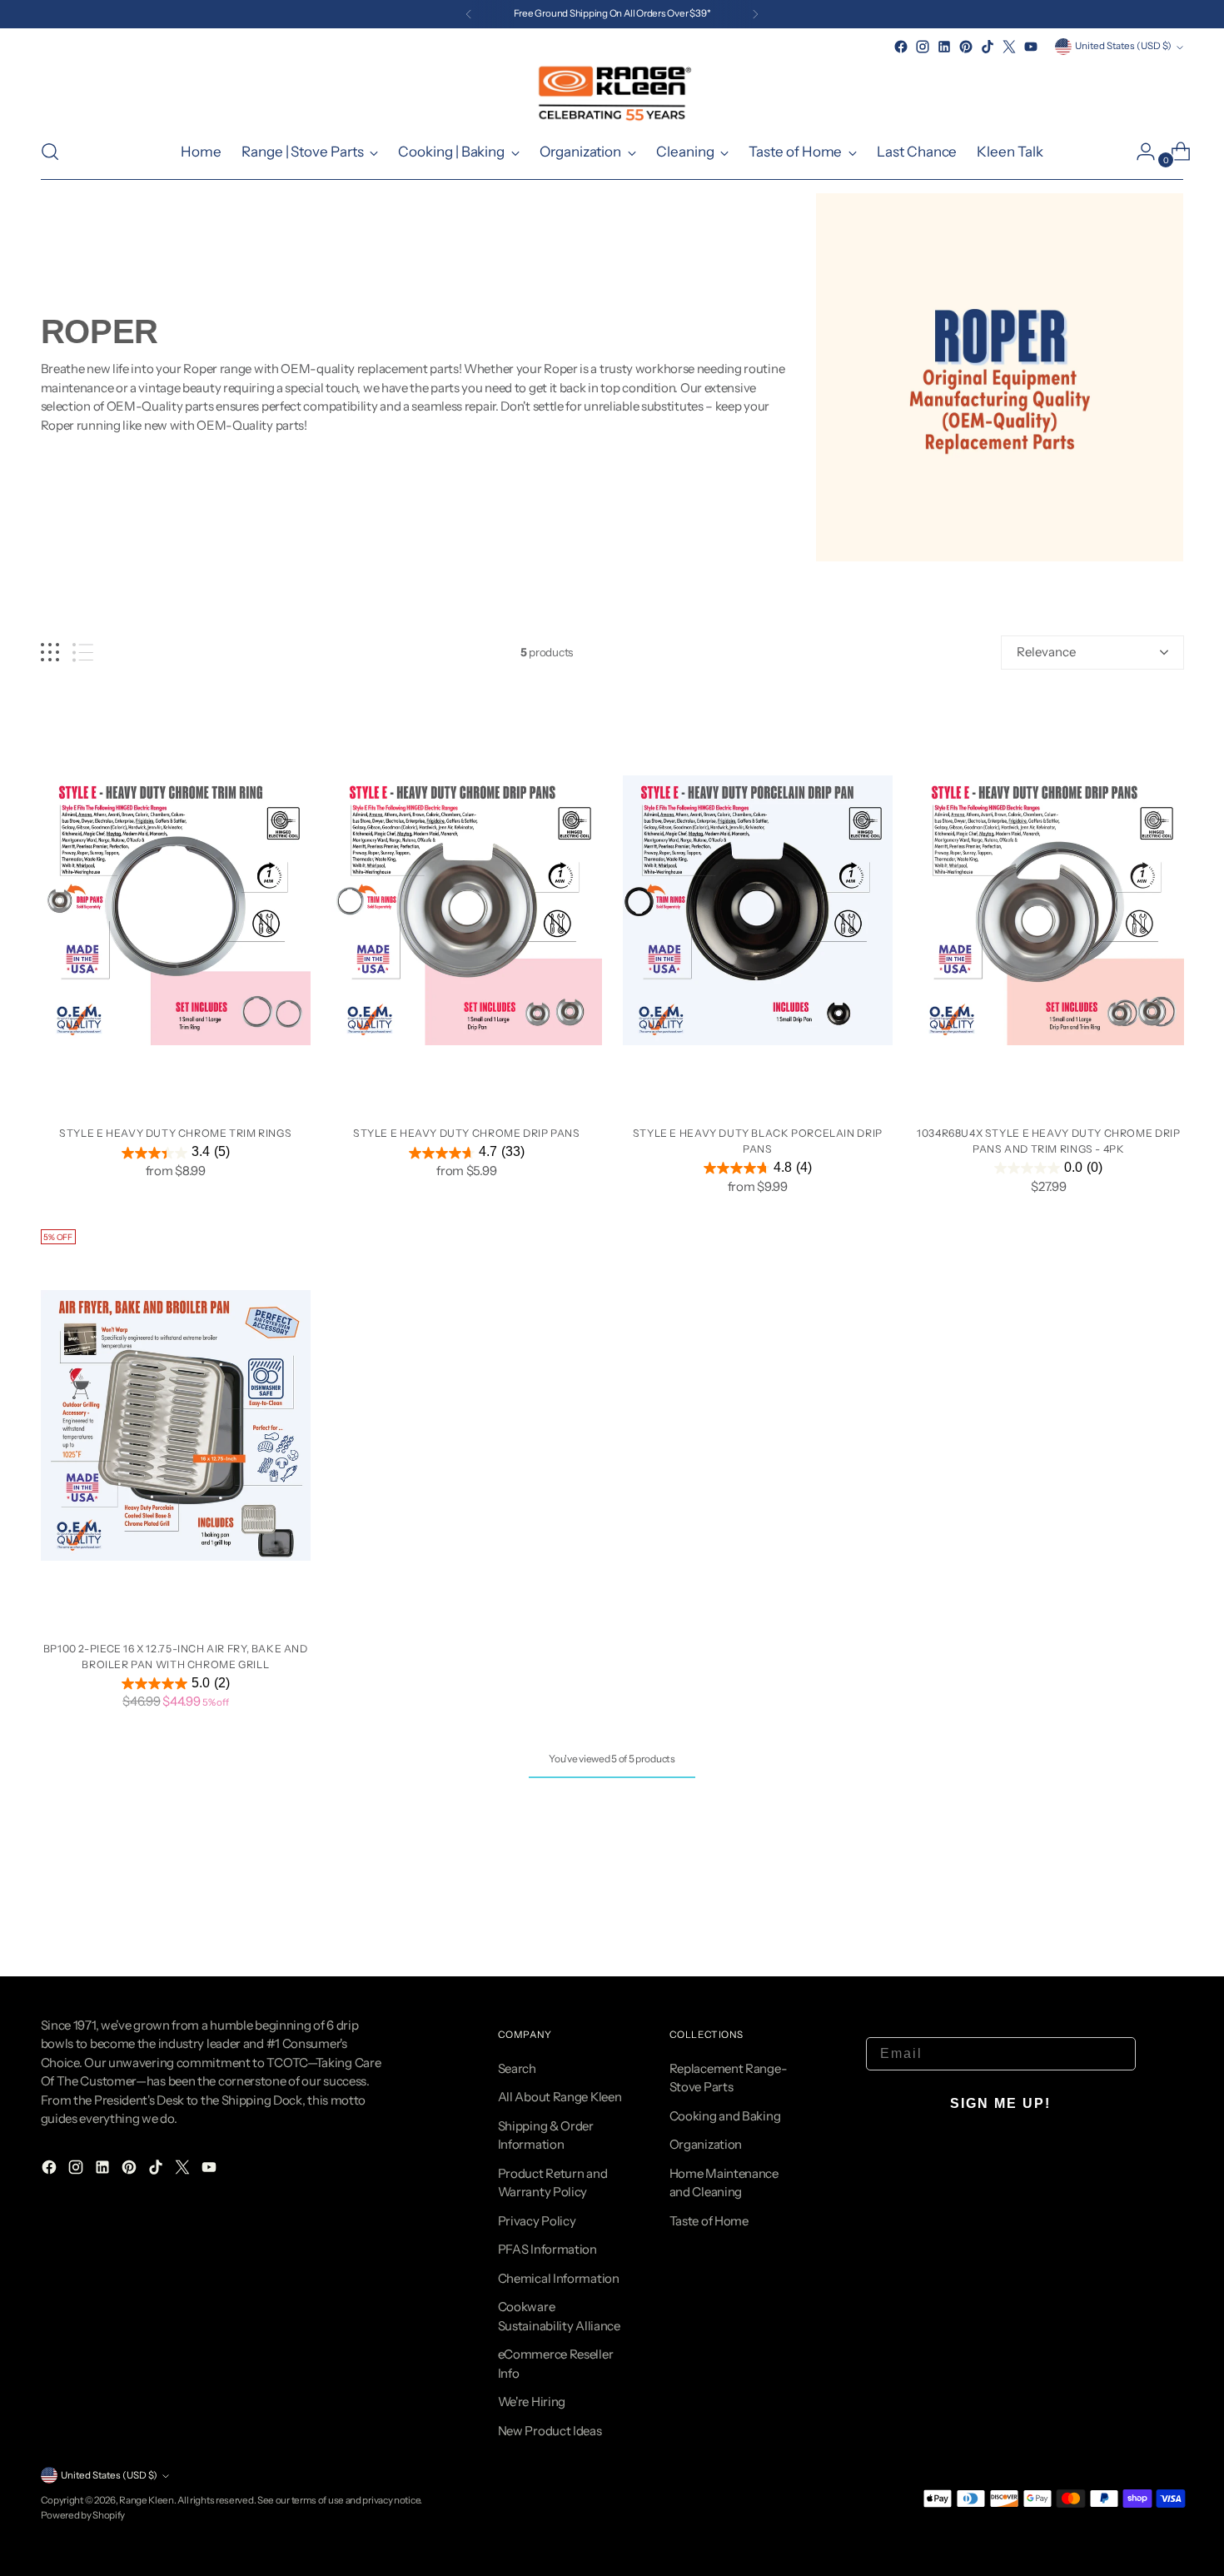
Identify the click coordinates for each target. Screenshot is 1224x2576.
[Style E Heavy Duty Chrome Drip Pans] (467, 911)
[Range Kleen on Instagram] (923, 47)
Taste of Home (709, 2221)
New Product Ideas (550, 2431)
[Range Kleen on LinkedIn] (944, 47)
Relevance (1046, 652)
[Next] (755, 14)
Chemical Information (559, 2278)
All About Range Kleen (560, 2097)
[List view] (83, 653)
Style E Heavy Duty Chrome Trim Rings (175, 1133)
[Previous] (469, 14)
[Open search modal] (50, 152)
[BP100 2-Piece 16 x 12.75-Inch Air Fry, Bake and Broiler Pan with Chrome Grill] (176, 1425)
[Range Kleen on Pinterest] (966, 47)
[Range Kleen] (612, 91)
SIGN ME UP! (1000, 2103)
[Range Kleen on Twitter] (1009, 47)
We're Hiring (532, 2402)
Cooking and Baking (725, 2116)
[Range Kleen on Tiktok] (988, 47)
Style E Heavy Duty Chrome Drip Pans (467, 1133)
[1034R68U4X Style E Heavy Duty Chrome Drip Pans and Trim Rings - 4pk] (1049, 911)
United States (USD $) (1123, 46)
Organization (706, 2144)
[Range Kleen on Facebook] (901, 47)
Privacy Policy (537, 2221)
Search (517, 2068)
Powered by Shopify (83, 2515)
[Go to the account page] (1139, 152)
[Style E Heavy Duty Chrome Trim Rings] (176, 911)
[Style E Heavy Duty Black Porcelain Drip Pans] (758, 911)
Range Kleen (147, 2500)
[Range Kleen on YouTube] (1031, 47)
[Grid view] (50, 653)
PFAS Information (547, 2249)
